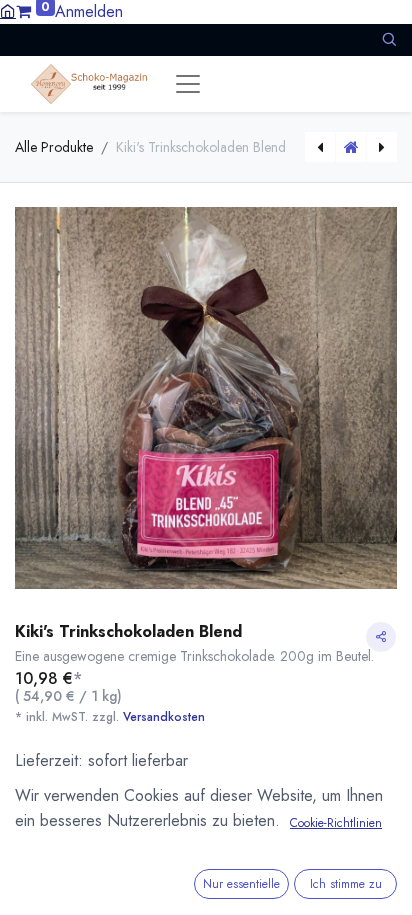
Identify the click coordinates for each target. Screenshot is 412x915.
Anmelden (89, 11)
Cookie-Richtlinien (336, 823)
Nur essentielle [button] (241, 884)
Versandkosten (164, 717)
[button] (389, 39)
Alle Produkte (54, 147)
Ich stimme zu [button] (346, 884)
